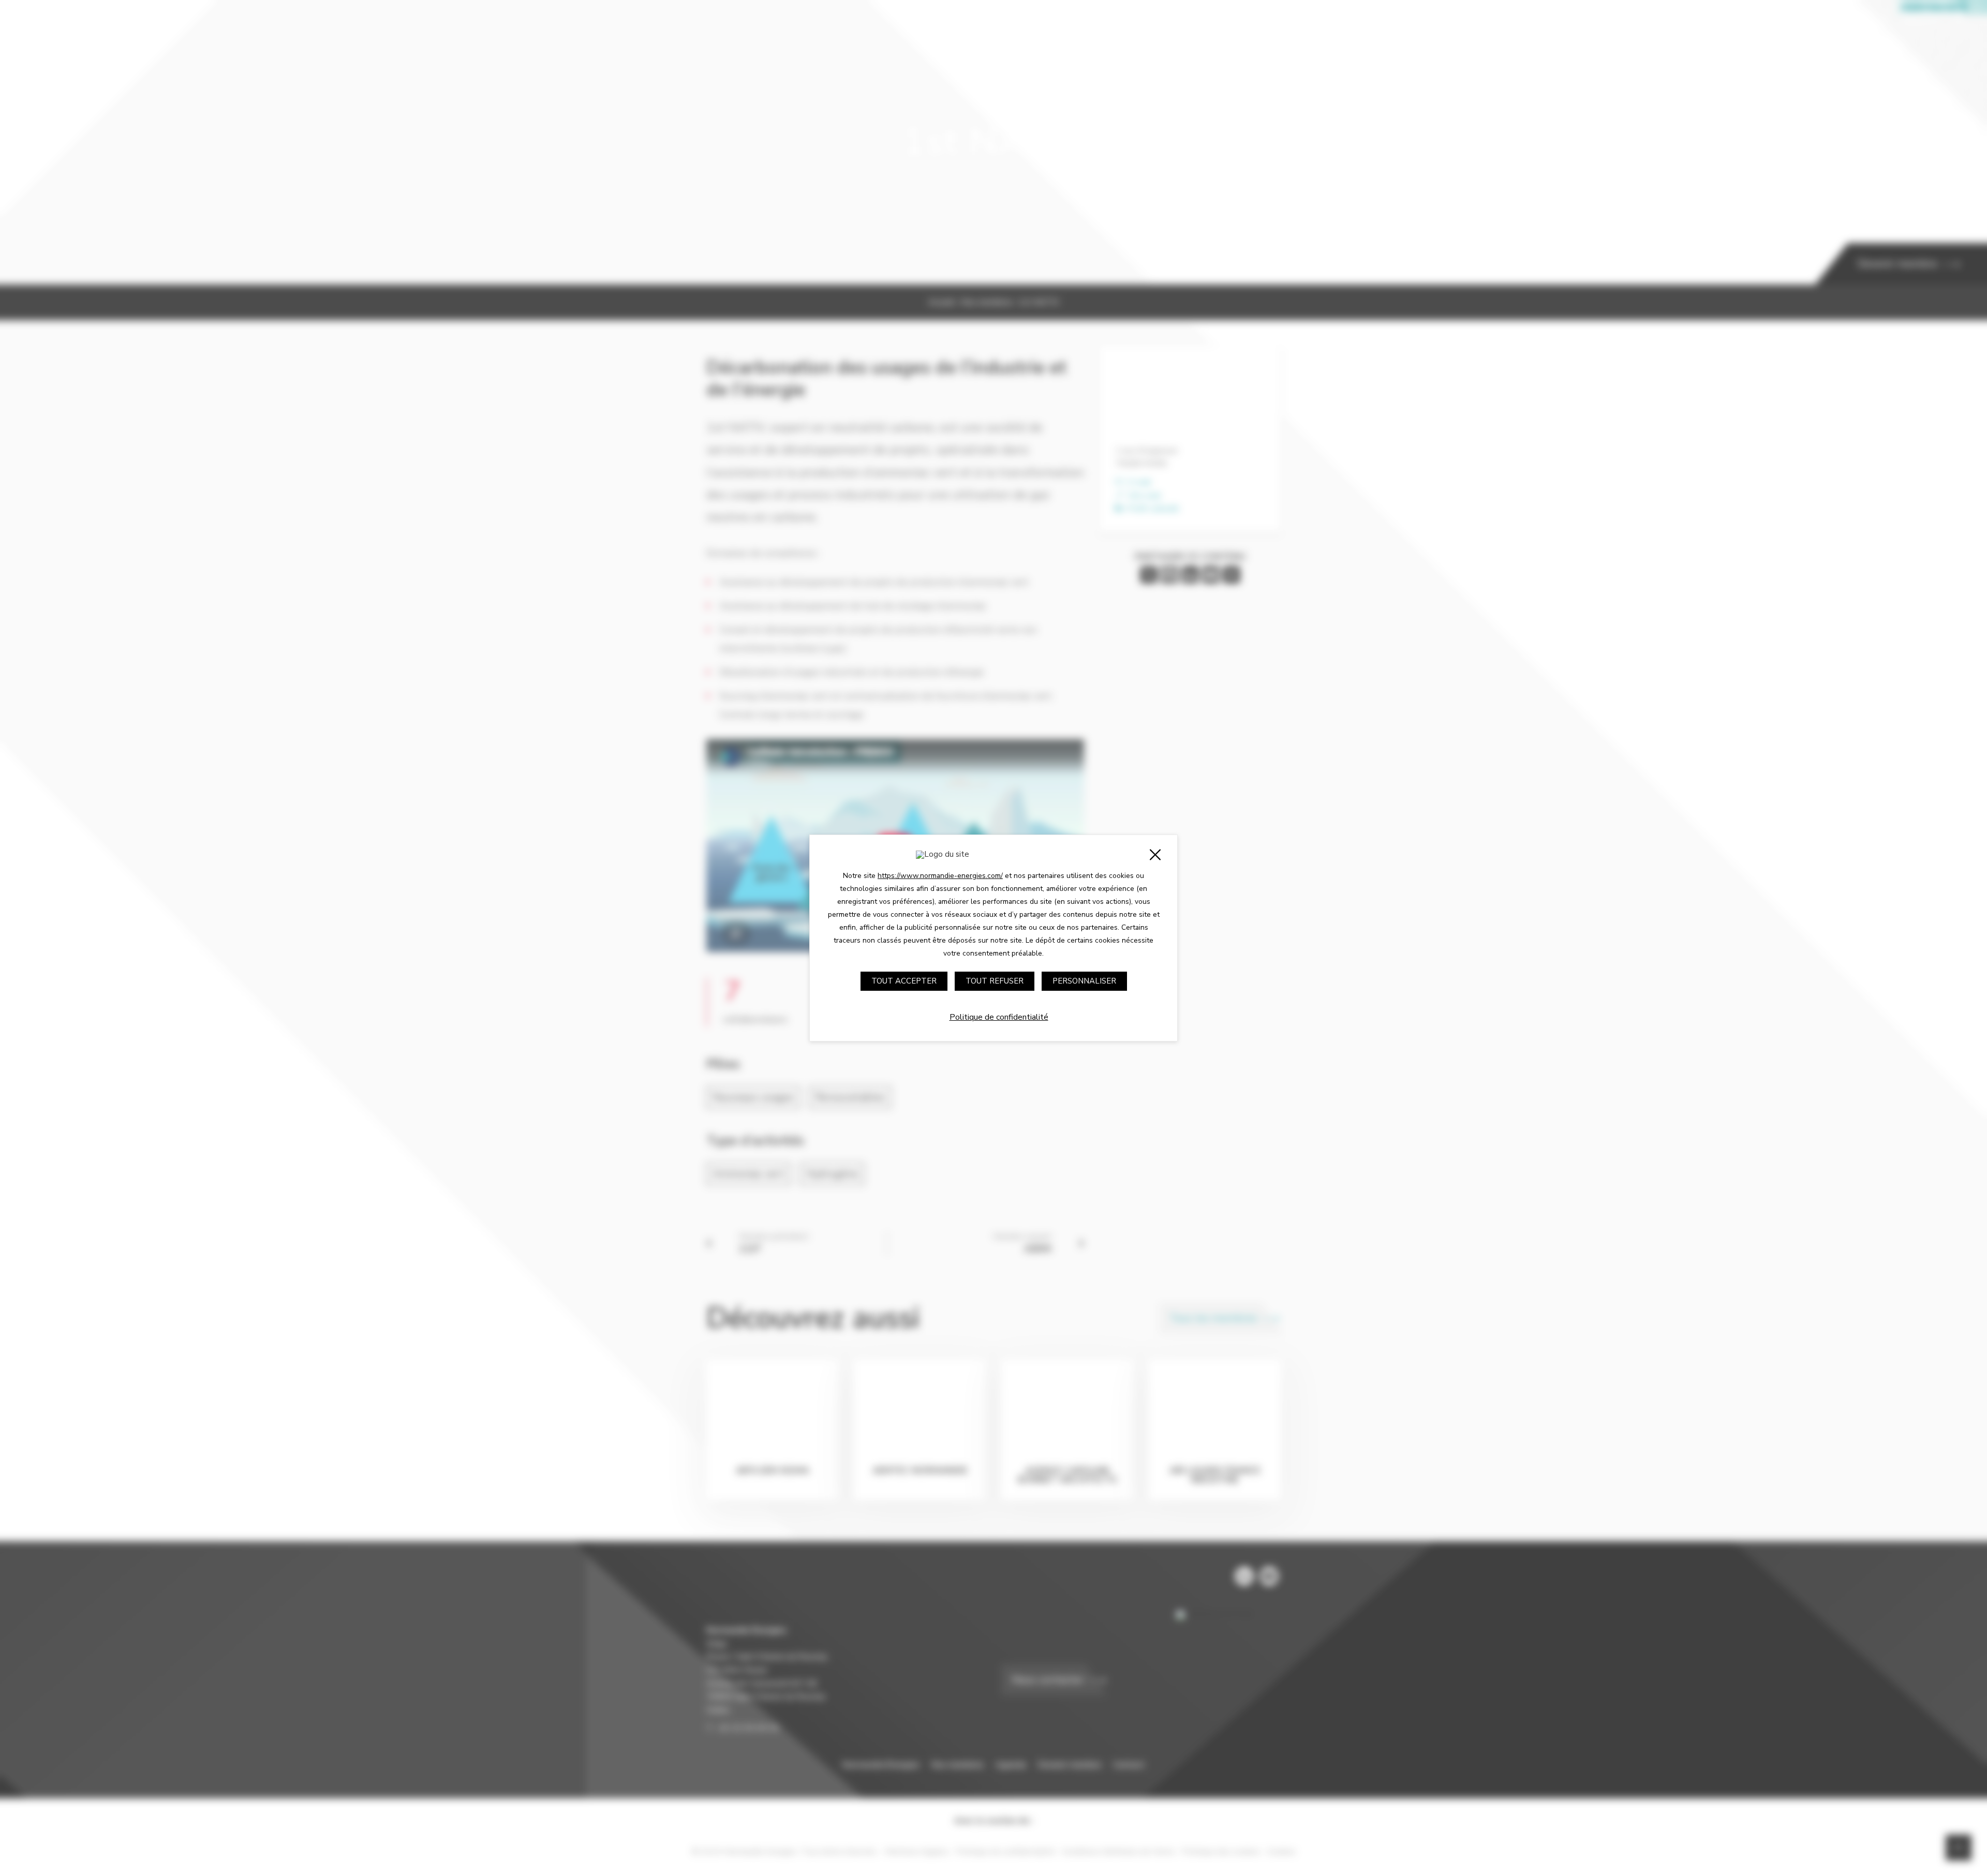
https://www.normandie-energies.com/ (940, 876)
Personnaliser (1084, 981)
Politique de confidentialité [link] (999, 1017)
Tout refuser (995, 981)
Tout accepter (904, 981)
